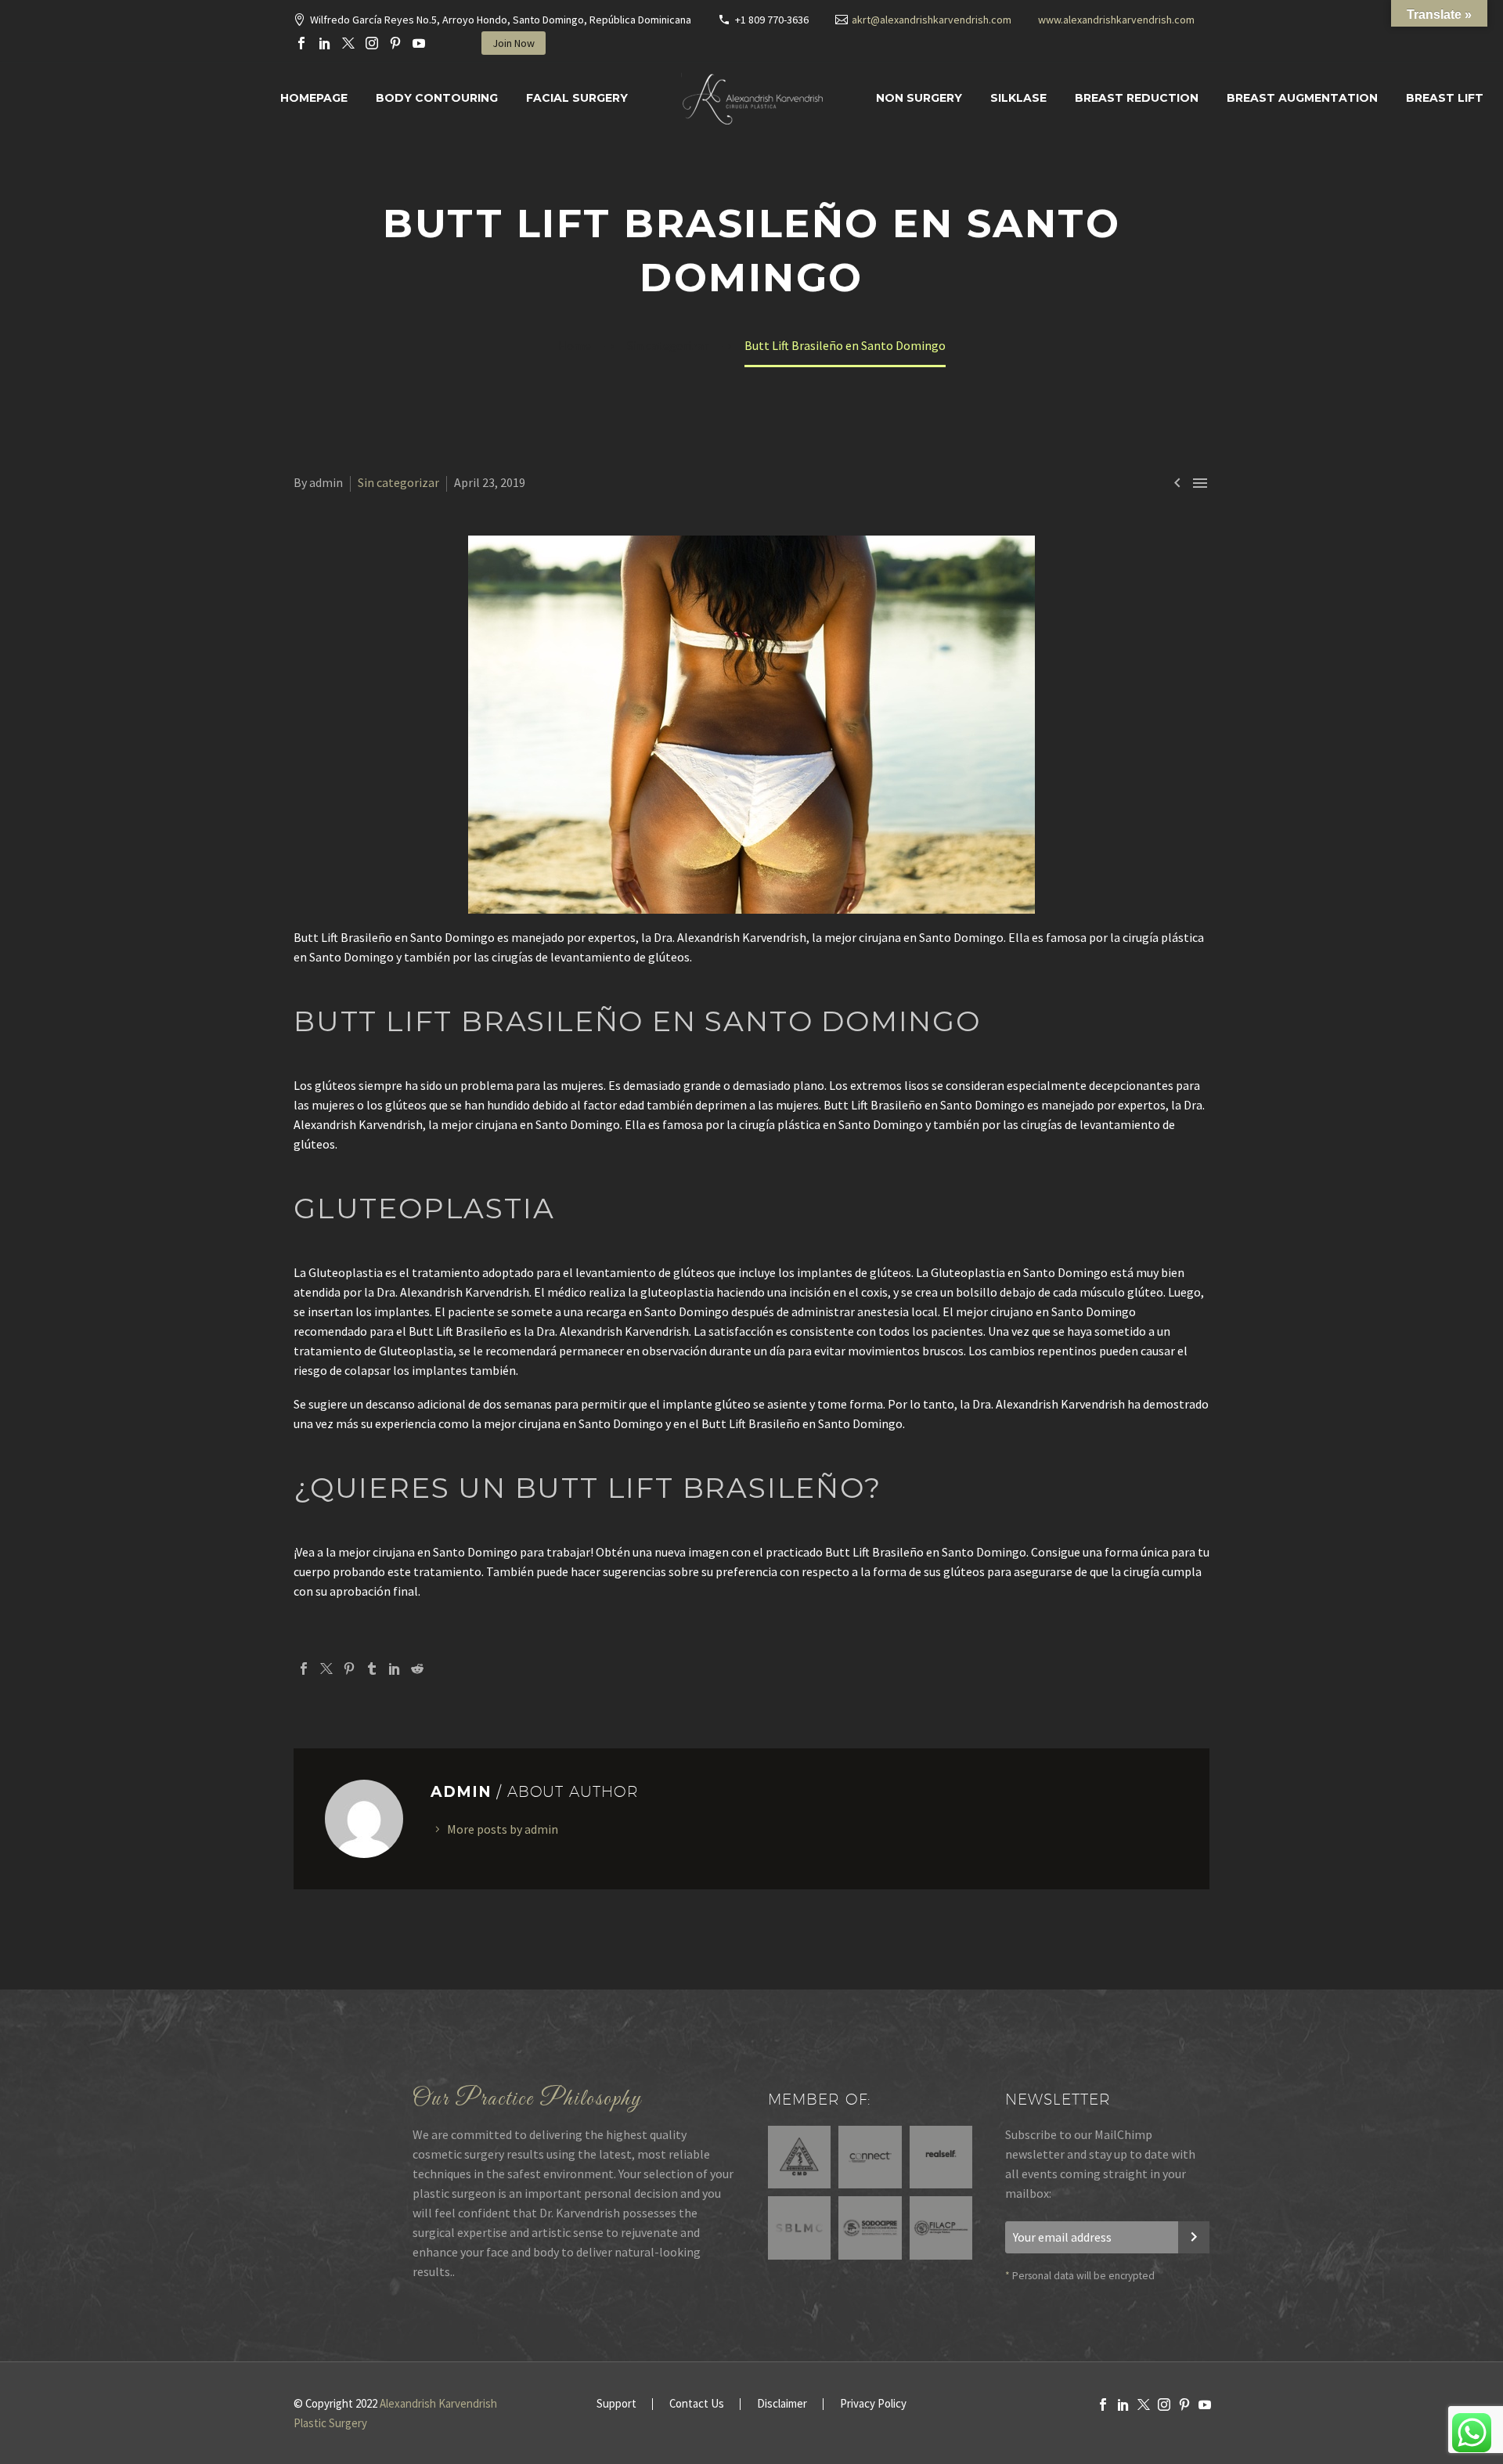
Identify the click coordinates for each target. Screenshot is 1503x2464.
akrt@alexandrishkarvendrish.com (932, 20)
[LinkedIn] (325, 43)
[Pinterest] (395, 43)
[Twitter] (348, 43)
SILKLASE (1018, 98)
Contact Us (697, 2404)
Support (616, 2404)
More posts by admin (503, 1829)
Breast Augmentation (1302, 98)
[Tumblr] (372, 1669)
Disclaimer (782, 2404)
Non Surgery (919, 98)
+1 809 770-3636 (772, 20)
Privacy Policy (873, 2404)
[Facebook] (301, 43)
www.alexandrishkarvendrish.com (1116, 20)
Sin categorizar (398, 482)
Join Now (514, 43)
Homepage (314, 98)
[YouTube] (419, 43)
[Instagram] (372, 43)
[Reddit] (417, 1669)
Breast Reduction (1137, 98)
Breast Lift (1445, 98)
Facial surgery (577, 98)
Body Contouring (437, 98)
